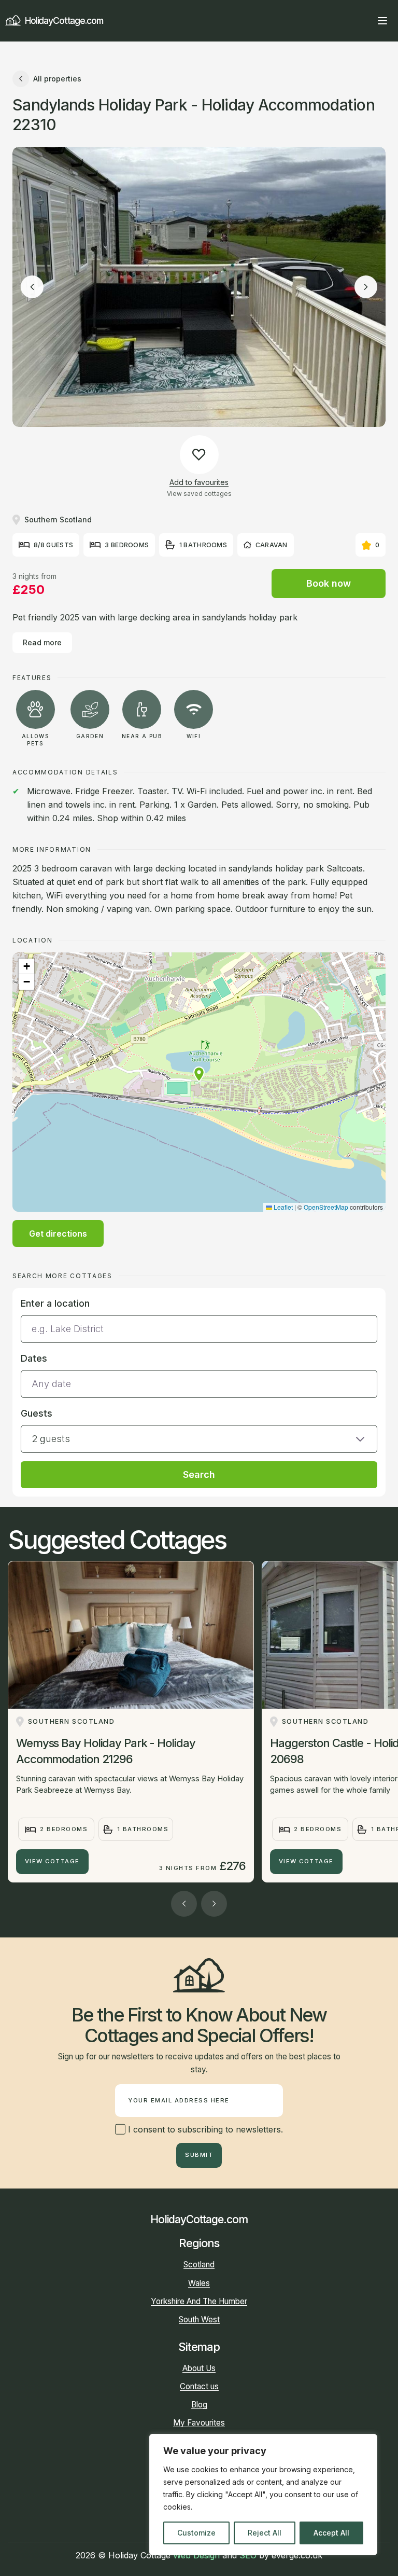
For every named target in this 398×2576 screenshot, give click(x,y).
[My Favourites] (364, 21)
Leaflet (282, 1207)
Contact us (199, 2386)
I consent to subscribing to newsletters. (204, 2129)
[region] (263, 2495)
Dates (34, 1358)
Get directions (58, 1234)
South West (199, 2319)
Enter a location (55, 1303)
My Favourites (199, 2423)
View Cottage (52, 1861)
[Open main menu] (382, 21)
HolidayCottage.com (64, 20)
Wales (199, 2283)
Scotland (199, 2265)
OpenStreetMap (326, 1207)
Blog (199, 2405)
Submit (199, 2155)
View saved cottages (199, 494)
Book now (329, 583)
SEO (248, 2555)
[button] (199, 1074)
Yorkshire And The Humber (199, 2301)
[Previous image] (32, 287)
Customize (196, 2533)
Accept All (331, 2533)
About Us (199, 2368)
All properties (57, 79)
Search (199, 1474)
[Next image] (366, 287)
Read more (42, 642)
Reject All (265, 2533)
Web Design (196, 2555)
